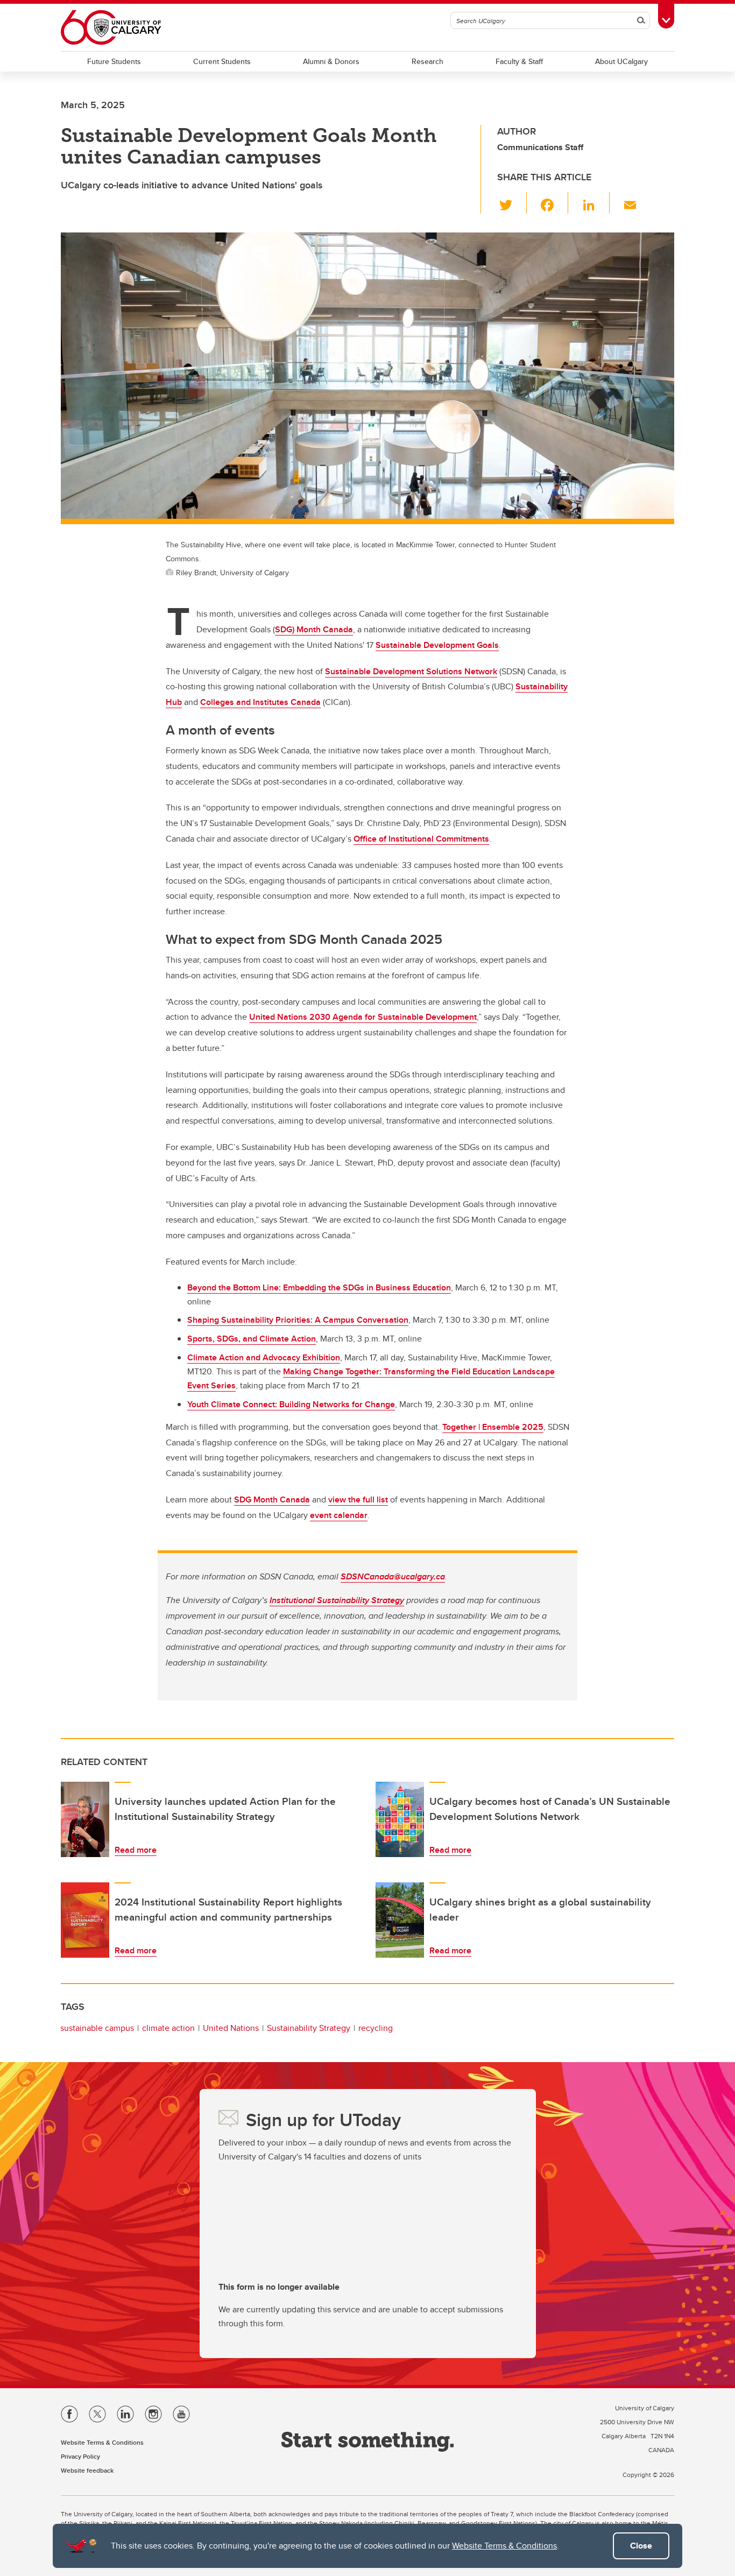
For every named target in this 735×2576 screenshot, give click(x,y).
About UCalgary (621, 61)
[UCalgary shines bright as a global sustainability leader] (400, 1920)
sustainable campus (97, 2028)
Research (427, 61)
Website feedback (87, 2470)
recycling (376, 2028)
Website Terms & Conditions (504, 2546)
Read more (136, 1850)
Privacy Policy (80, 2456)
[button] (512, 203)
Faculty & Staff (519, 61)
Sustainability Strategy (309, 2028)
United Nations (231, 2028)
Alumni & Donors (331, 61)
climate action (168, 2028)
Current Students (222, 61)
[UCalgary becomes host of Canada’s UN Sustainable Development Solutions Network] (400, 1819)
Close (641, 2546)
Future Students (114, 61)
